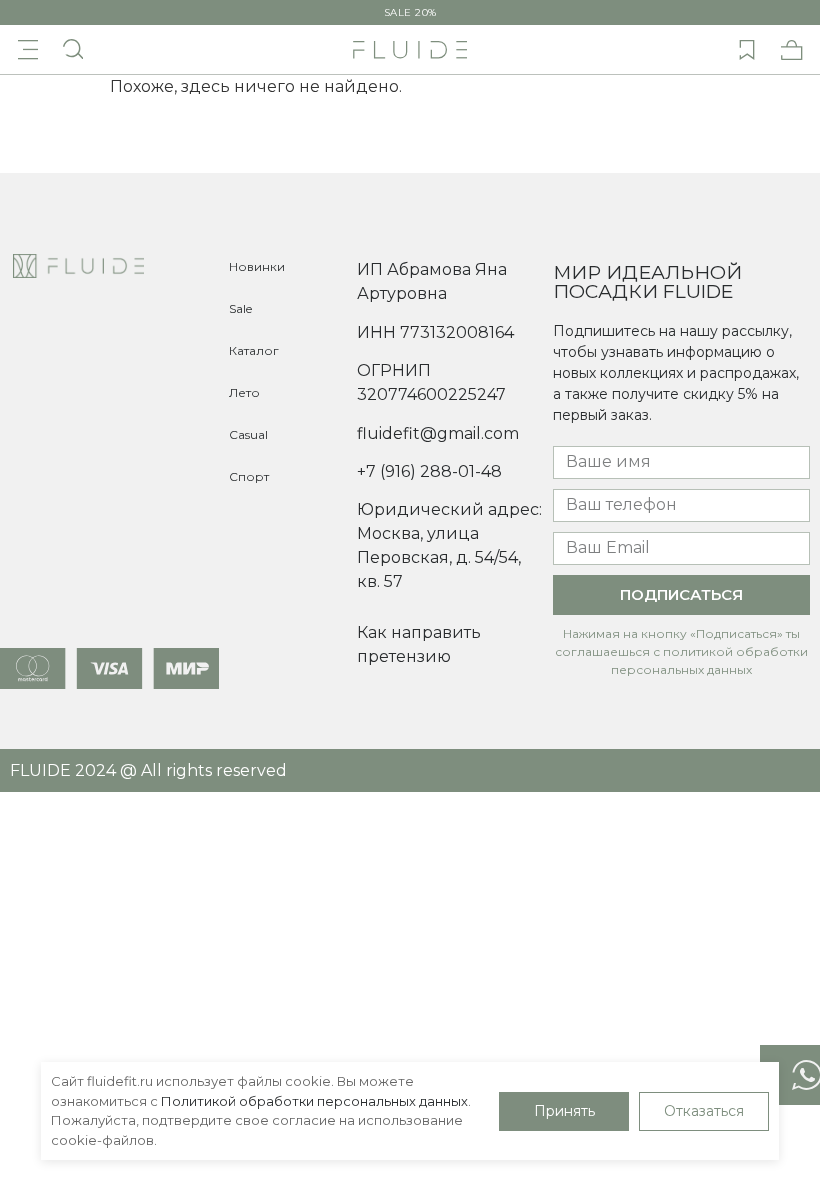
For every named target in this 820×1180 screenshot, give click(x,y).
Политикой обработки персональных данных (314, 1101)
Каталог (254, 350)
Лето (244, 392)
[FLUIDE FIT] (410, 50)
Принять (564, 1111)
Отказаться (704, 1111)
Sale (240, 308)
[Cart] (792, 50)
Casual (248, 434)
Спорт (249, 476)
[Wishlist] (747, 50)
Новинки (257, 266)
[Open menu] (28, 50)
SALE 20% (410, 13)
